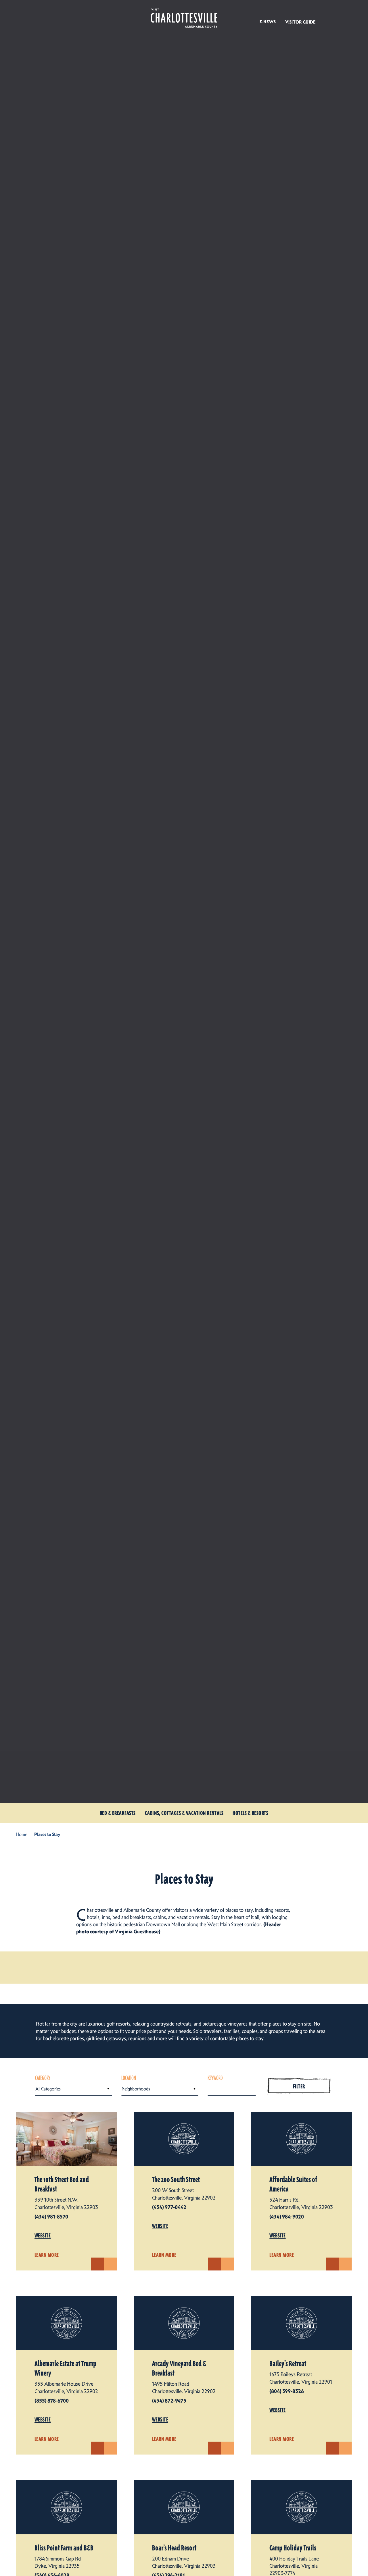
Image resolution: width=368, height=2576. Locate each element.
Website (43, 2235)
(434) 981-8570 (51, 2217)
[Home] (184, 18)
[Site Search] (329, 17)
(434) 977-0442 (169, 2207)
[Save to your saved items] (110, 2264)
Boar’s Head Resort (174, 2548)
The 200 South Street (176, 2180)
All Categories (48, 2089)
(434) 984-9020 (287, 2217)
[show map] (97, 2264)
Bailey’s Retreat (288, 2364)
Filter (299, 2086)
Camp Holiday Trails (293, 2548)
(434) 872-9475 (169, 2401)
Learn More (47, 2255)
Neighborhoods (136, 2089)
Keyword (215, 2078)
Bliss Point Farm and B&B (64, 2548)
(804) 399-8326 (287, 2391)
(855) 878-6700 (52, 2401)
